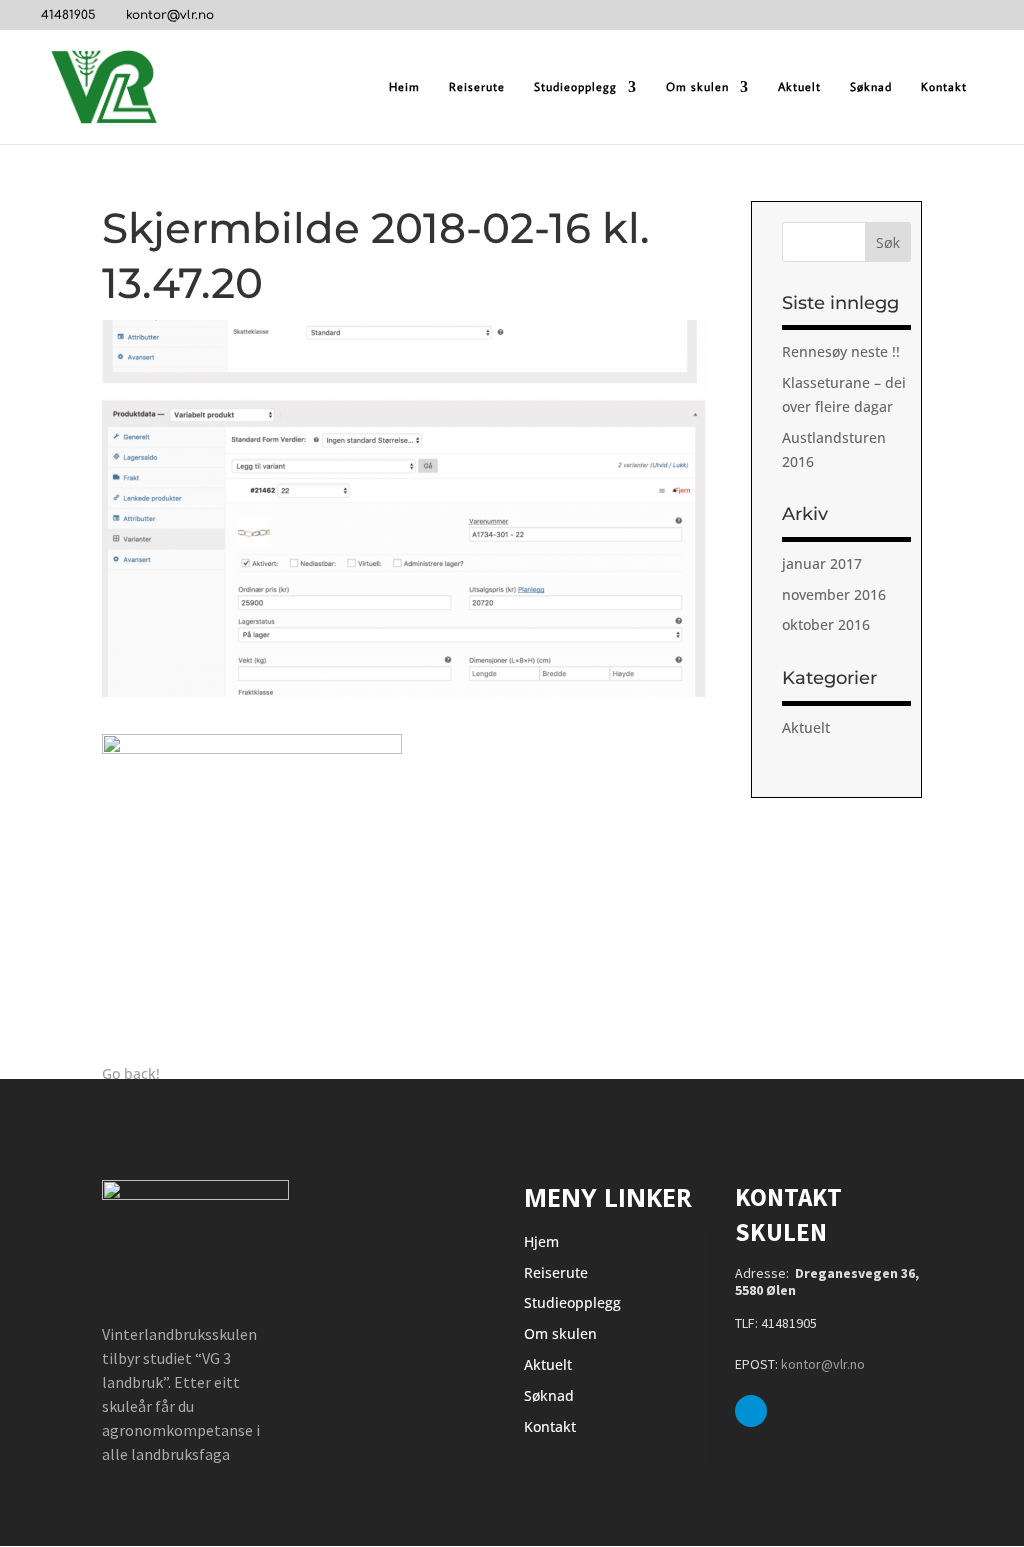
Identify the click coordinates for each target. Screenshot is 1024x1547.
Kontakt (944, 87)
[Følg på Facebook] (751, 1411)
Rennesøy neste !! (841, 351)
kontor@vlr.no (823, 1364)
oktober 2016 (826, 624)
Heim (404, 87)
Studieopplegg (575, 87)
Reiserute (477, 87)
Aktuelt (799, 87)
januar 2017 (822, 563)
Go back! (131, 1073)
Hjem (541, 1241)
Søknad (871, 87)
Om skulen (697, 87)
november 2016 (834, 594)
